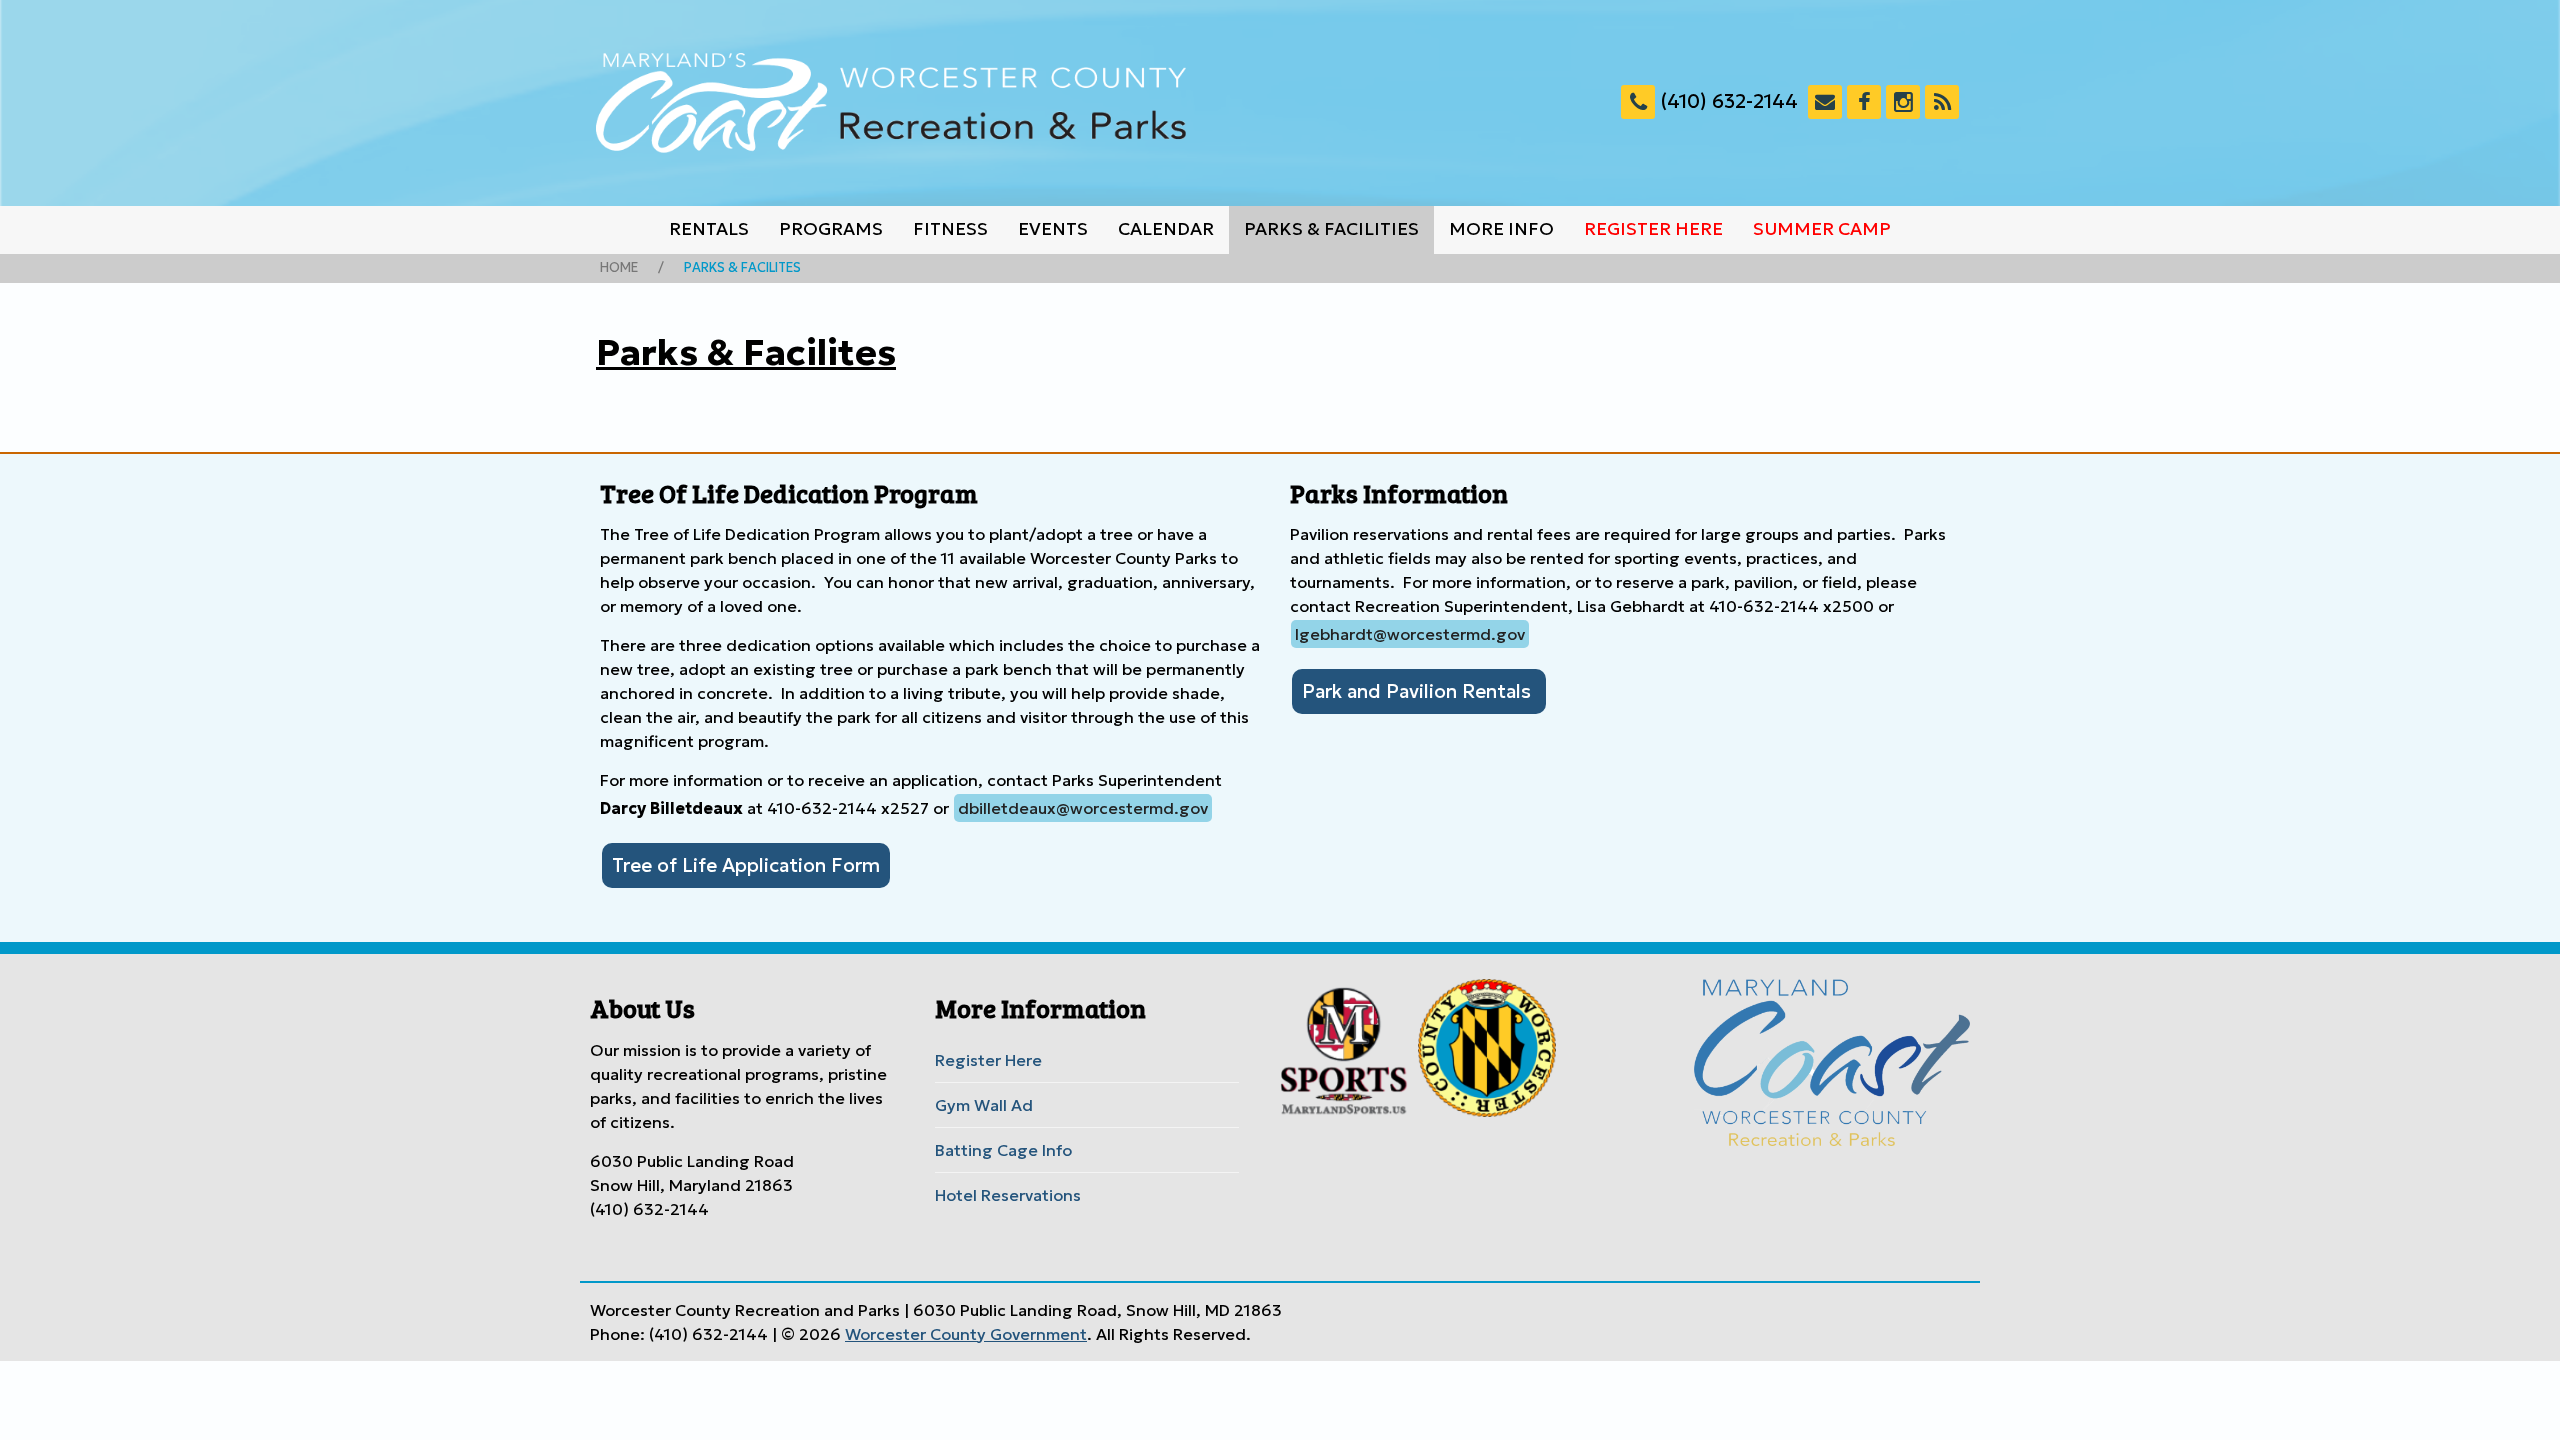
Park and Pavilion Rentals (1419, 691)
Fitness (950, 229)
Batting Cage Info (1003, 1150)
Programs (831, 229)
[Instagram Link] (1903, 102)
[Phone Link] (1638, 102)
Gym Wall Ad (984, 1105)
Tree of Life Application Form (746, 865)
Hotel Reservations (1008, 1195)
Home (619, 268)
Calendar (1166, 229)
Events (1053, 229)
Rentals (709, 229)
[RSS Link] (1942, 102)
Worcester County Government (966, 1334)
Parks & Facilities (1331, 229)
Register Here (1653, 229)
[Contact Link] (1825, 102)
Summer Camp (1822, 229)
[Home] (891, 103)
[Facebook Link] (1864, 102)
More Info (1501, 229)
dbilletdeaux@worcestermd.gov (1083, 808)
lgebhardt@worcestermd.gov (1410, 634)
